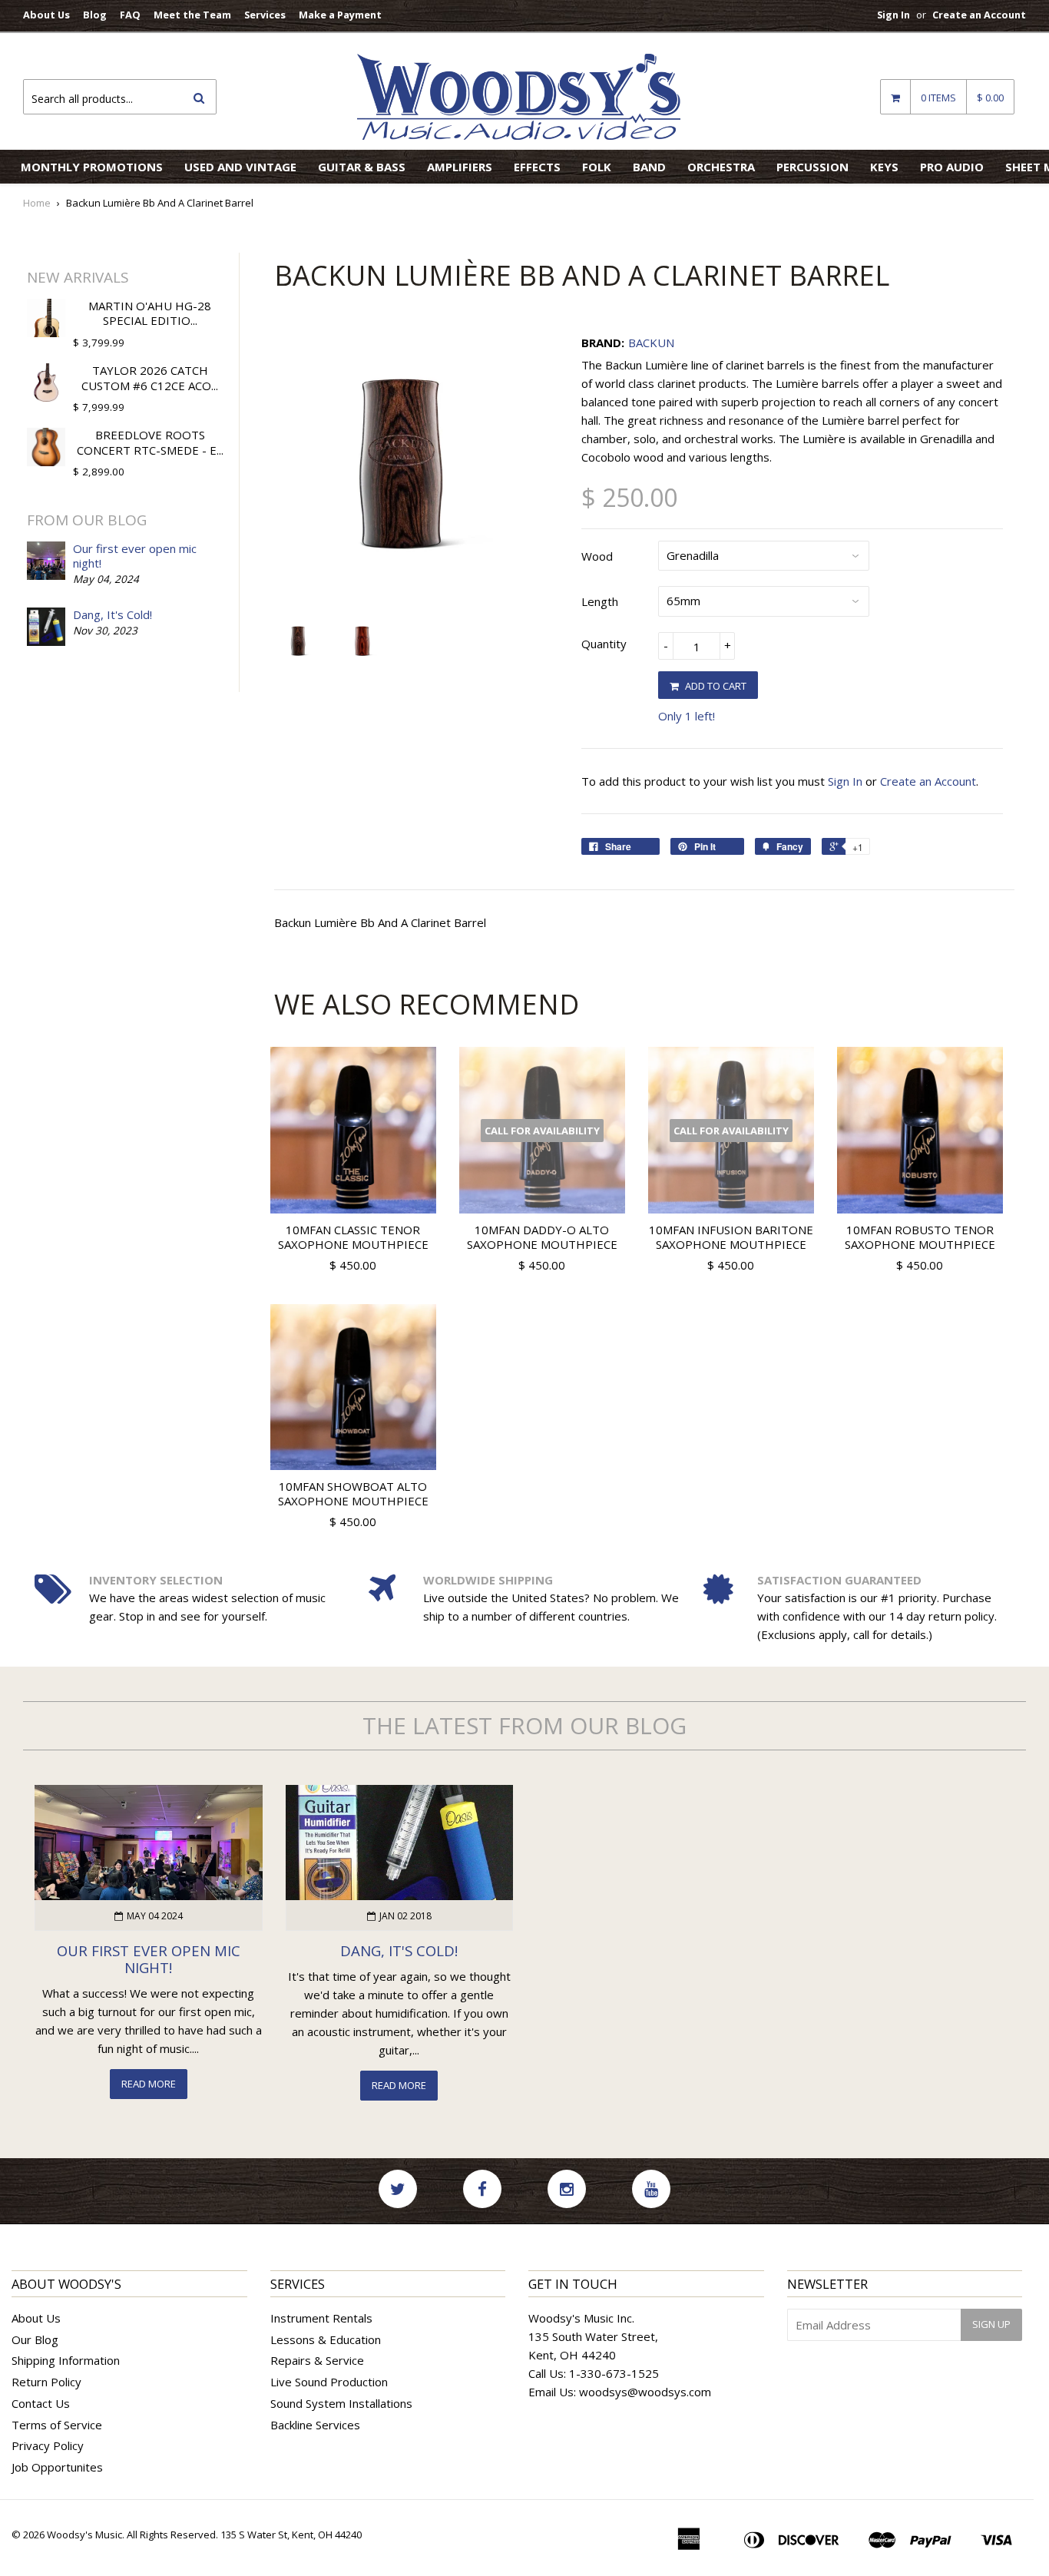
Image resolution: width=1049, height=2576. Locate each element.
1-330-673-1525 (614, 2373)
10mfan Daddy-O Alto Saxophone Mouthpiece (542, 1237)
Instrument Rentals (321, 2318)
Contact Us (41, 2403)
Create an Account (979, 15)
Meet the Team (192, 15)
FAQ (130, 15)
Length (600, 601)
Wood (597, 556)
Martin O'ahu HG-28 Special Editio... (150, 313)
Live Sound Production (329, 2382)
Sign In (893, 15)
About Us (46, 15)
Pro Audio (952, 167)
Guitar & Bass (362, 167)
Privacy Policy (48, 2445)
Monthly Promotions (92, 167)
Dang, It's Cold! (113, 614)
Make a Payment (340, 15)
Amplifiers (460, 167)
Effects (537, 167)
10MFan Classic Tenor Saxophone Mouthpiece (353, 1237)
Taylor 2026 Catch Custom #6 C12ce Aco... (150, 378)
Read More (149, 2084)
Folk (597, 167)
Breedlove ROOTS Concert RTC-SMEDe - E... (150, 442)
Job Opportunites (57, 2467)
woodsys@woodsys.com (645, 2392)
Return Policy (46, 2382)
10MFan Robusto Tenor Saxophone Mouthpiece (920, 1237)
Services (265, 15)
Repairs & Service (317, 2360)
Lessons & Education (326, 2339)
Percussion (812, 167)
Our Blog (35, 2339)
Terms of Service (57, 2425)
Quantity (604, 644)
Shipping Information (66, 2360)
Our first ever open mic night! (135, 556)
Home (37, 203)
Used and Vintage (240, 167)
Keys (884, 167)
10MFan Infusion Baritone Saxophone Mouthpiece (731, 1237)
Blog (95, 15)
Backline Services (315, 2425)
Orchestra (721, 167)
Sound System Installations (341, 2403)
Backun (651, 343)
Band (649, 167)
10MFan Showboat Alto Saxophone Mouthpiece (353, 1494)
